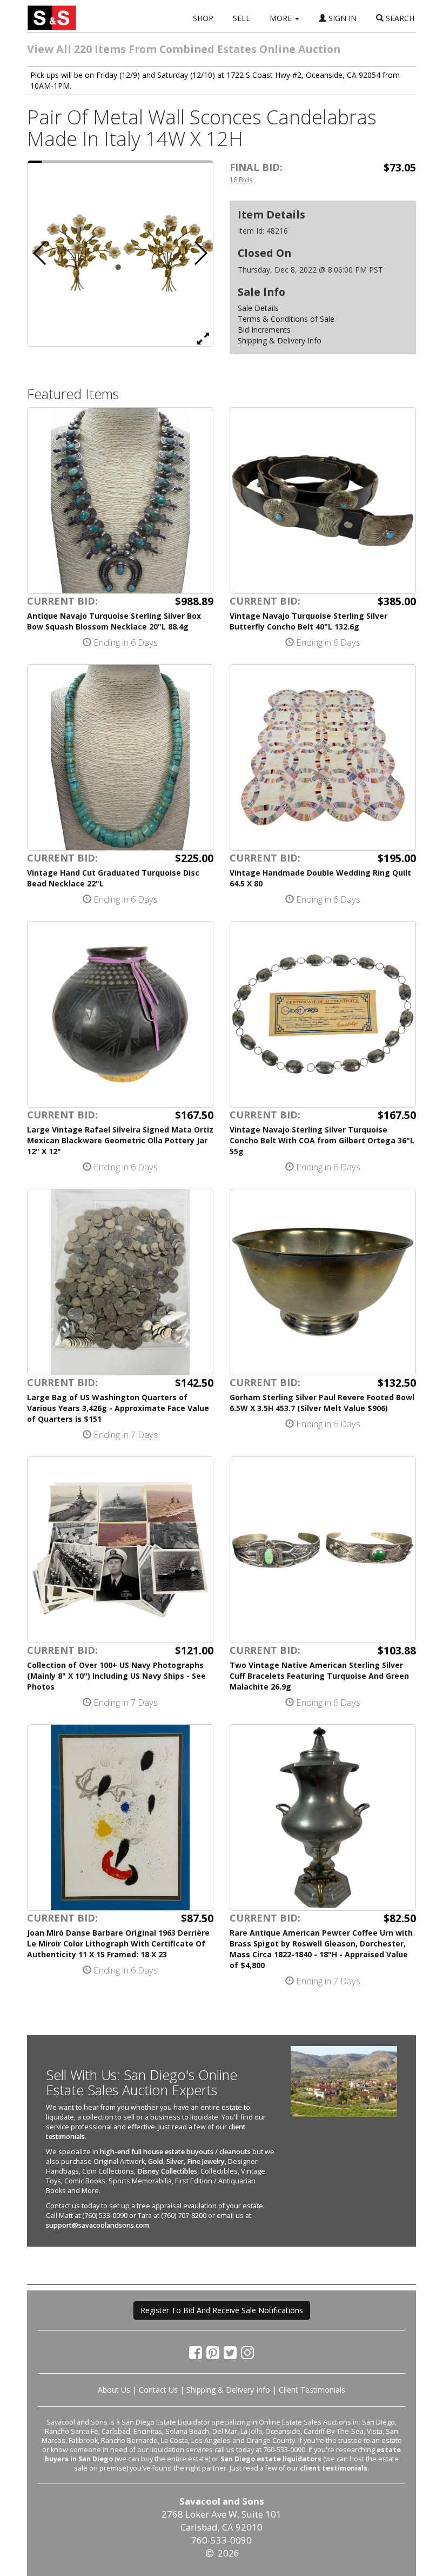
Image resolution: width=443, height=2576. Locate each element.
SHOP (203, 18)
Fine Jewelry (206, 2161)
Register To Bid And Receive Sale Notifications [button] (222, 2310)
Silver (175, 2161)
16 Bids (241, 180)
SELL (241, 18)
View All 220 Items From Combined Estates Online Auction (184, 49)
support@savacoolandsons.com (98, 2225)
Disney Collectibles (167, 2171)
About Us (114, 2390)
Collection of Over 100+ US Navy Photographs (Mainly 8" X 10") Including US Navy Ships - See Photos (116, 1676)
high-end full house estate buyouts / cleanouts (175, 2152)
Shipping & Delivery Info (280, 340)
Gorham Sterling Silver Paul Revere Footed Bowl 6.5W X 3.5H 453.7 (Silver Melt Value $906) (322, 1403)
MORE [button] (282, 18)
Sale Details (258, 308)
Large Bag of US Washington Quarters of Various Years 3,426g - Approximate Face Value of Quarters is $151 (118, 1408)
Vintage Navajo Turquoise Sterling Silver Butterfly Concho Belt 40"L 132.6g (308, 621)
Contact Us (158, 2390)
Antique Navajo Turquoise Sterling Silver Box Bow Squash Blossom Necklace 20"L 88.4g (114, 621)
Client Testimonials (312, 2390)
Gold (156, 2161)
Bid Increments (264, 330)
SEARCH (399, 18)
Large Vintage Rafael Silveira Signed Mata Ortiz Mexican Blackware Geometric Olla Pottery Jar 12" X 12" (120, 1140)
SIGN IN (341, 18)
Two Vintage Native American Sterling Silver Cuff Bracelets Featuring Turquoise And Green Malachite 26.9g (319, 1676)
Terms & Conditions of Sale (286, 319)
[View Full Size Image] (203, 338)
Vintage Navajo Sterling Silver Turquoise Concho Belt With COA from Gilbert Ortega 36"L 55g (322, 1140)
